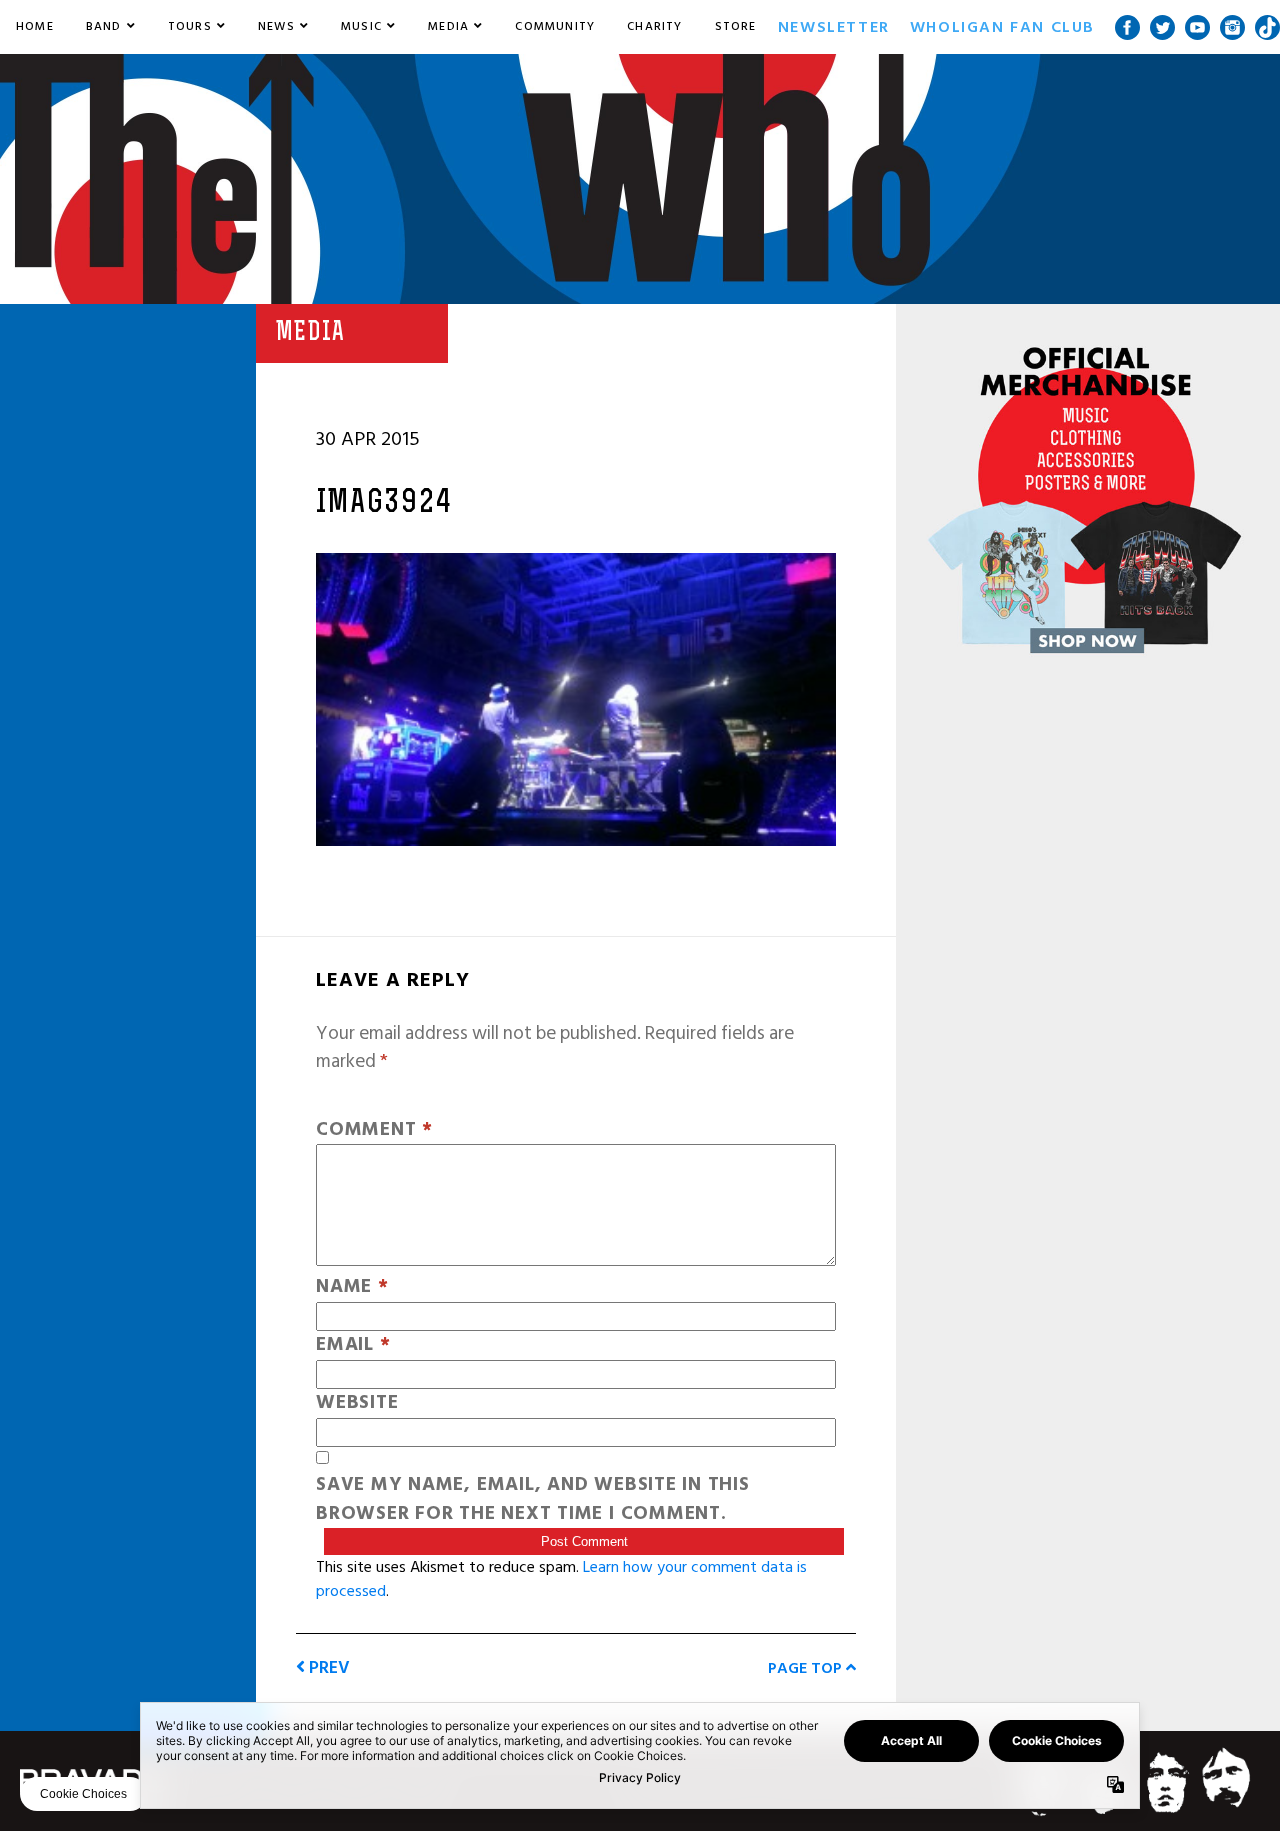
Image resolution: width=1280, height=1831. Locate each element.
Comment (374, 1130)
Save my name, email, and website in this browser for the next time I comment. (533, 1500)
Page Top (807, 1668)
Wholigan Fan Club (1002, 27)
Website (357, 1403)
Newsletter (834, 27)
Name (352, 1287)
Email (353, 1345)
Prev (327, 1667)
